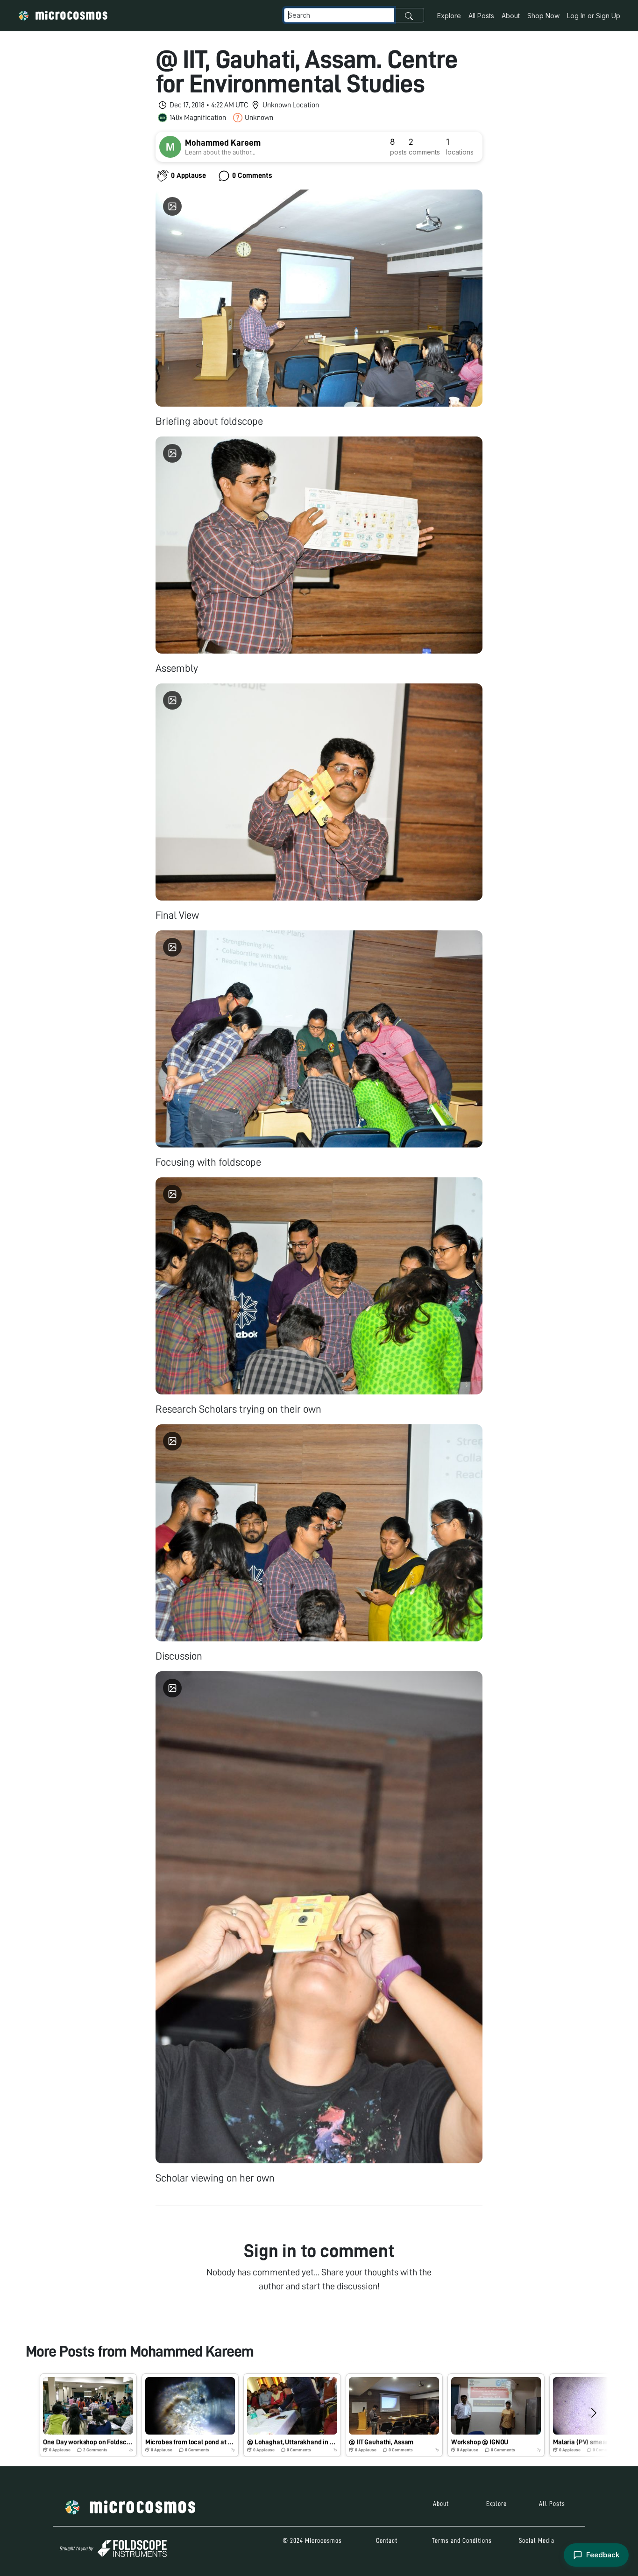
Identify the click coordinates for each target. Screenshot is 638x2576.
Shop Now (543, 16)
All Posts (481, 16)
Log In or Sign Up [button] (594, 16)
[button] (88, 2415)
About (511, 16)
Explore (449, 16)
